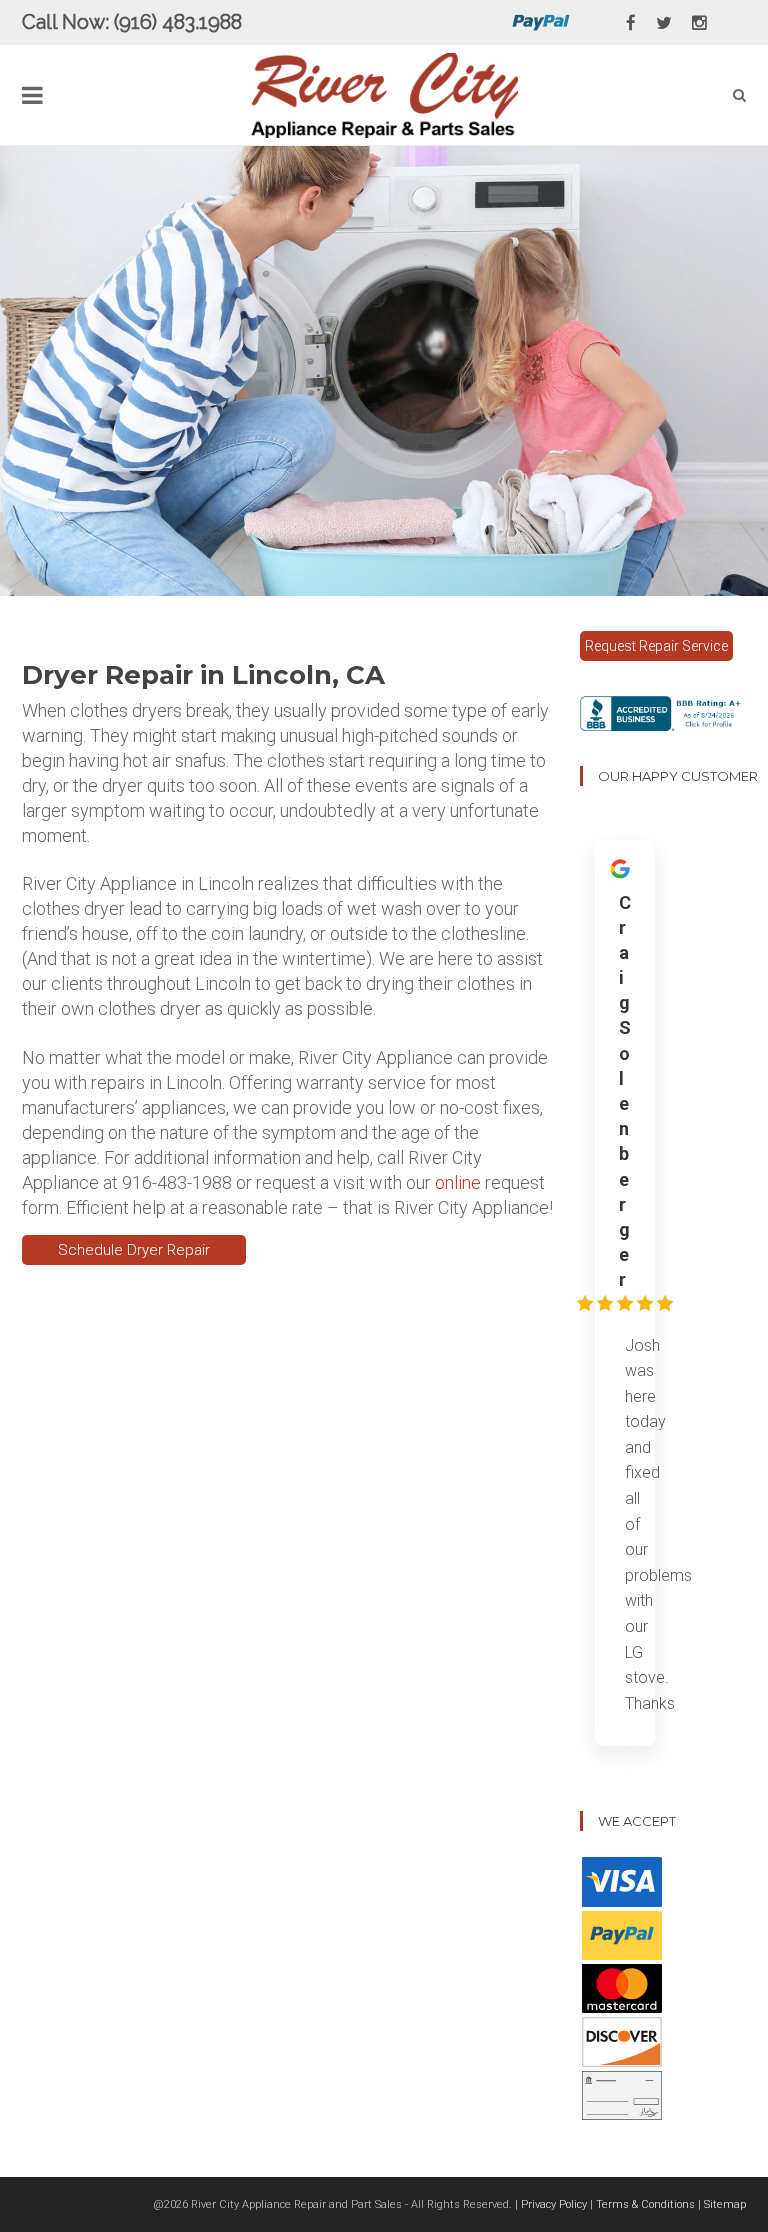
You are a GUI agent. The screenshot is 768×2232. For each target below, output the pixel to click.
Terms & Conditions (645, 2204)
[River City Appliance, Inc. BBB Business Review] (663, 711)
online (458, 1182)
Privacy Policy (554, 2204)
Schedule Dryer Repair (134, 1250)
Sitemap (725, 2204)
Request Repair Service (656, 646)
